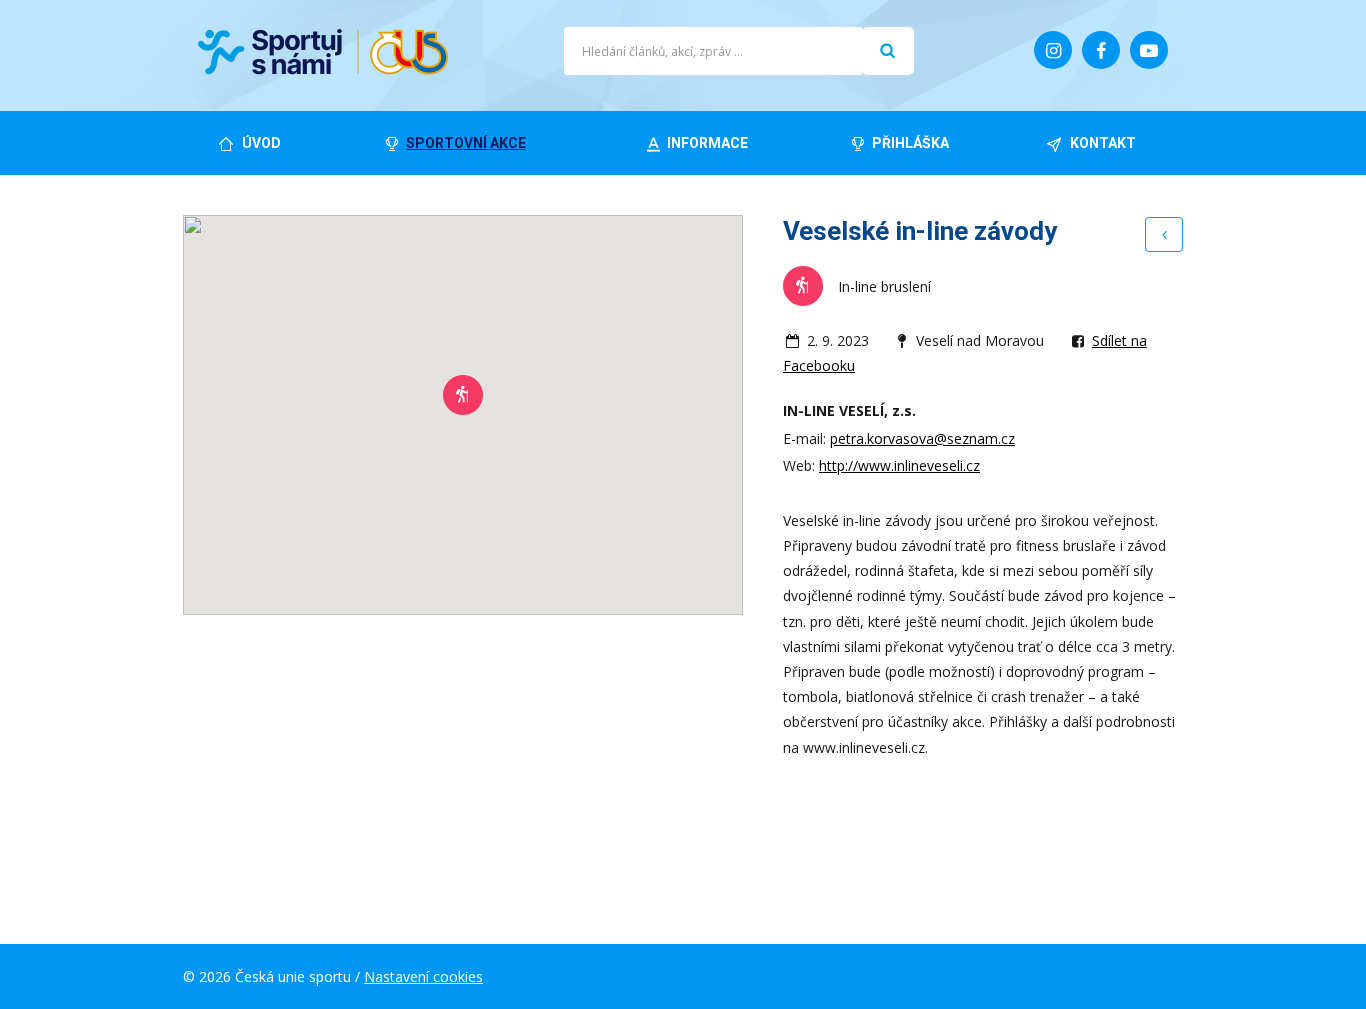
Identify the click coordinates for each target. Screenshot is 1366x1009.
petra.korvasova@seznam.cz (922, 438)
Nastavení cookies (423, 976)
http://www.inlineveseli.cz (899, 465)
